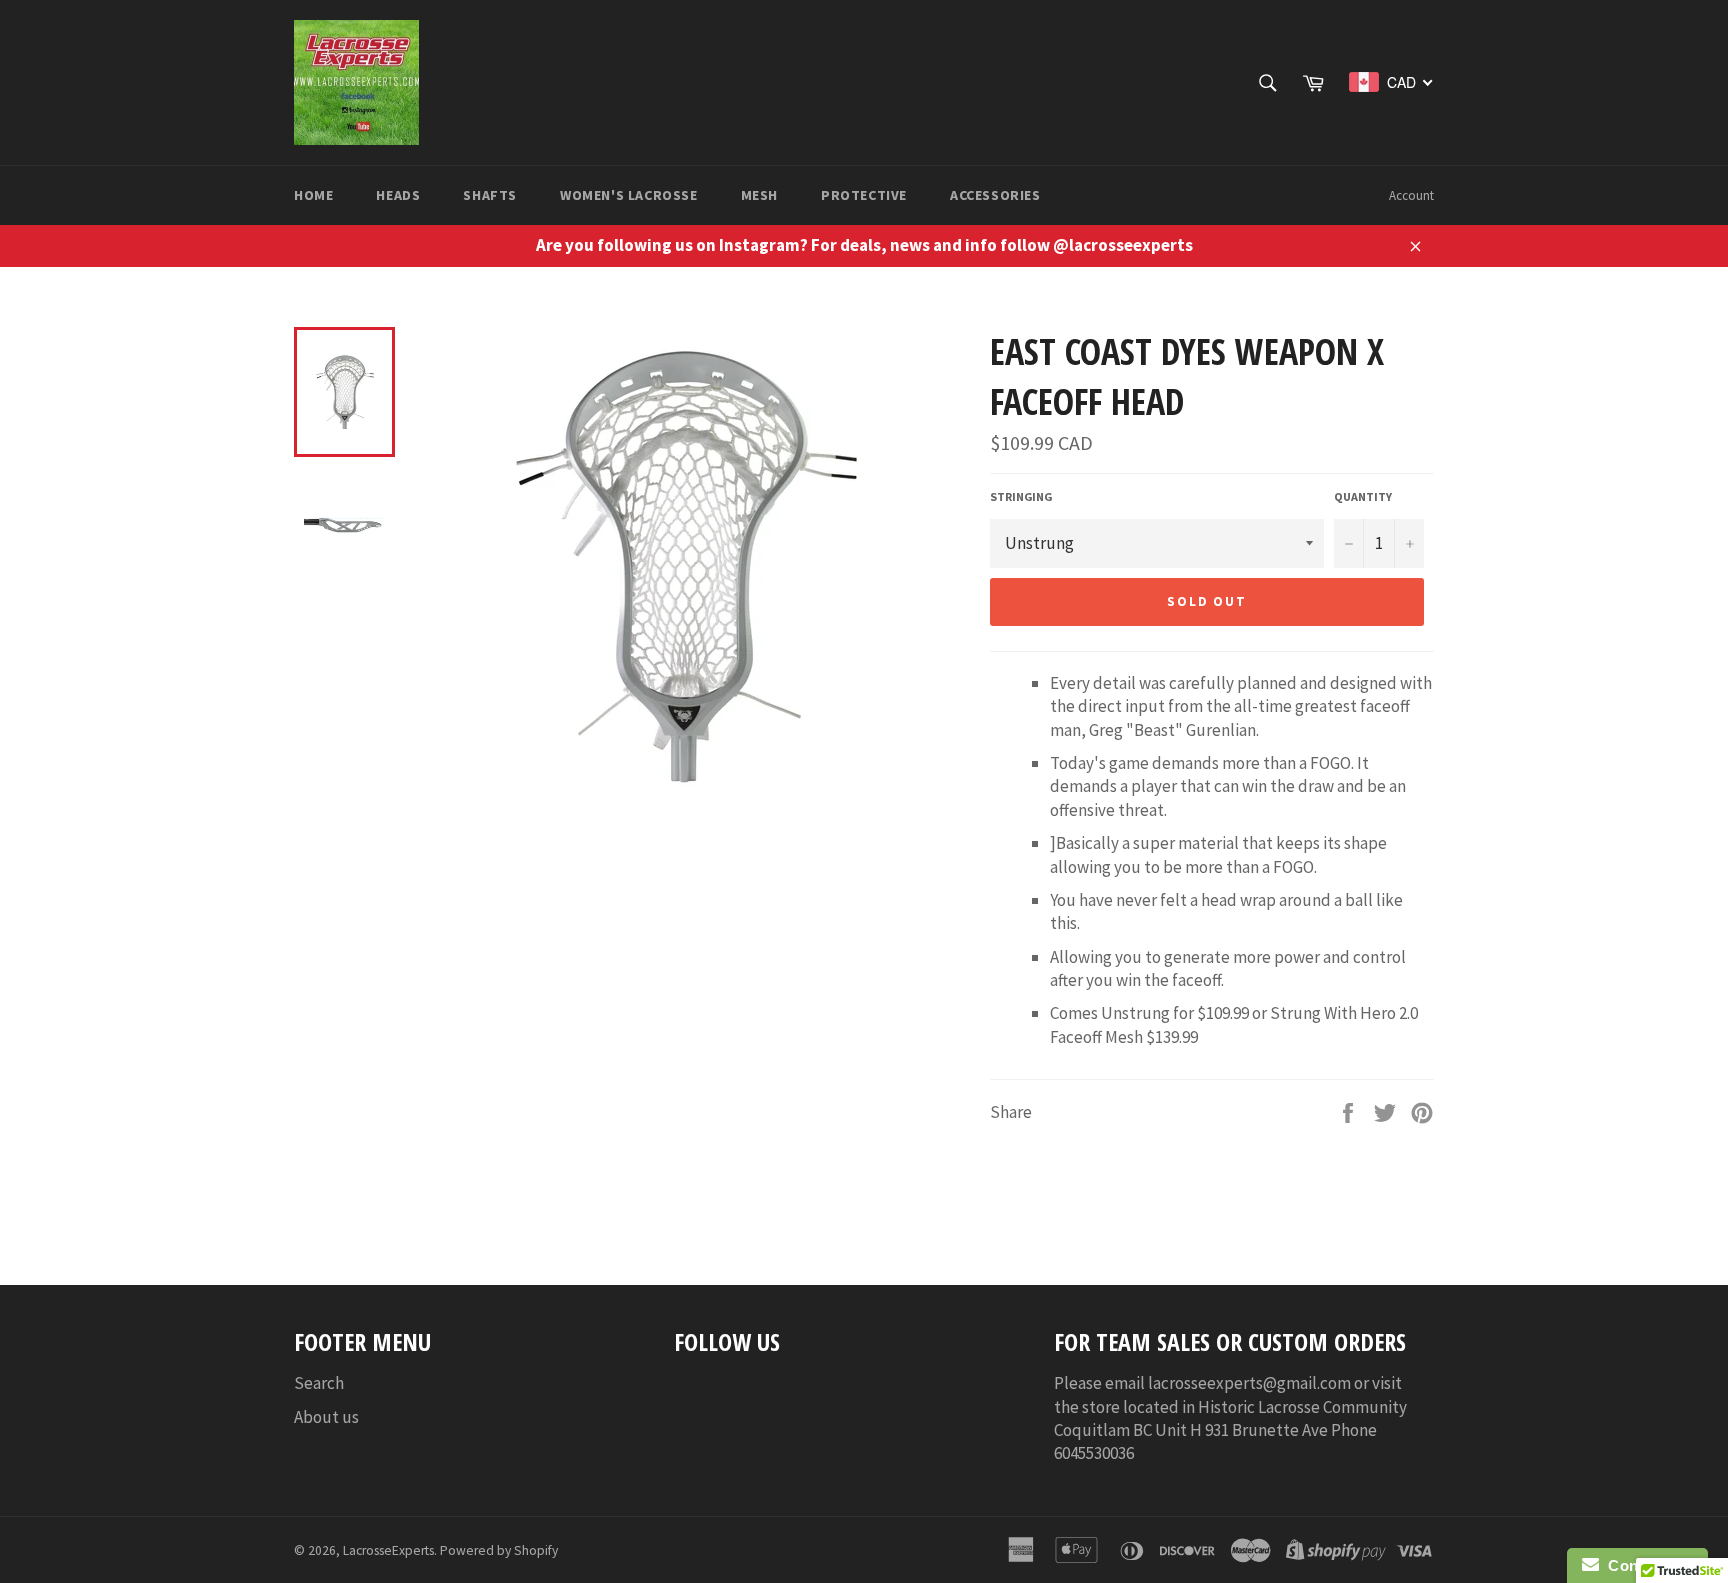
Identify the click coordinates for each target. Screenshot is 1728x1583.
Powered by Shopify (499, 1550)
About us (326, 1417)
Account (1411, 195)
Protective (864, 195)
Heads (398, 195)
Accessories (995, 195)
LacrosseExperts (388, 1550)
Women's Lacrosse (629, 195)
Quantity (1363, 496)
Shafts (490, 195)
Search (319, 1383)
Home (313, 195)
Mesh (759, 195)
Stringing (1021, 496)
